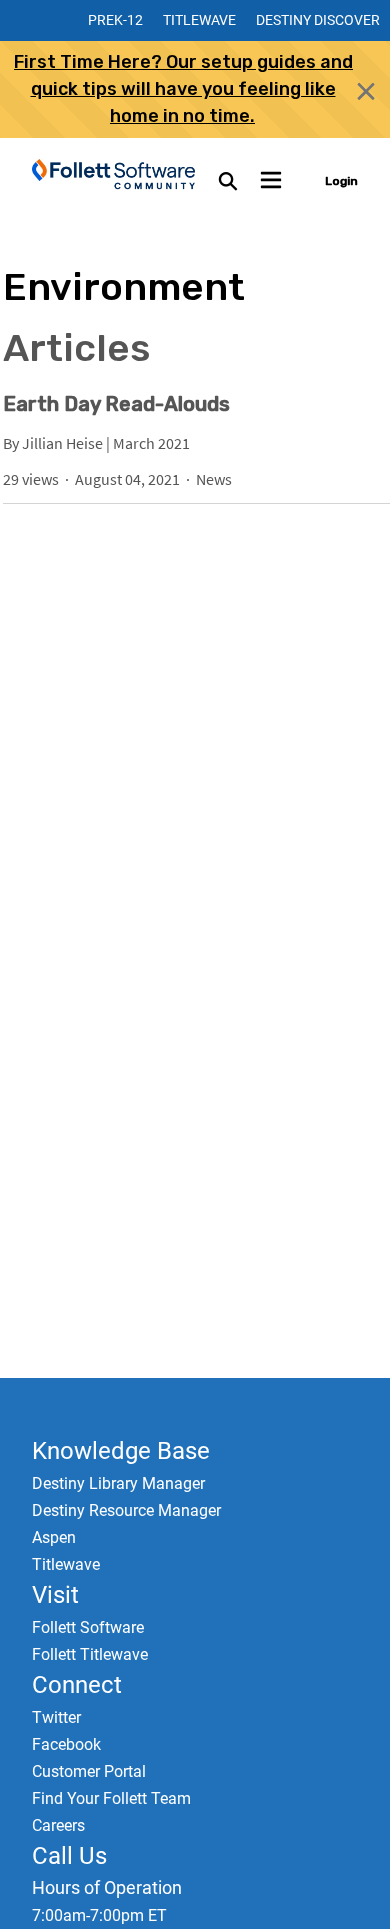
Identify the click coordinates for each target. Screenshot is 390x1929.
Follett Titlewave (90, 1654)
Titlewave (199, 20)
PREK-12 (115, 20)
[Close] (366, 91)
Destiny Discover (318, 20)
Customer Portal (89, 1771)
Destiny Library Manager (118, 1483)
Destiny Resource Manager (126, 1510)
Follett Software (88, 1627)
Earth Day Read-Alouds (116, 404)
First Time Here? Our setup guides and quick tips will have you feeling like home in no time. (183, 89)
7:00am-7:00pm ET (99, 1915)
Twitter (56, 1717)
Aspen (54, 1537)
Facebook (66, 1744)
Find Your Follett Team (111, 1798)
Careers (58, 1825)
